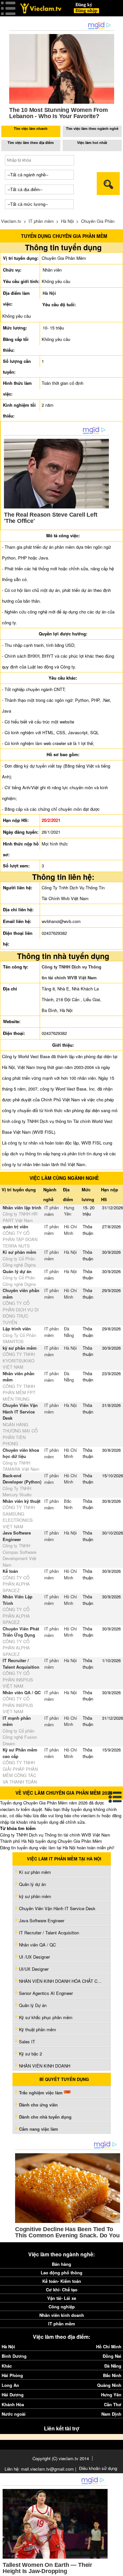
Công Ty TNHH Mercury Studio (17, 1492)
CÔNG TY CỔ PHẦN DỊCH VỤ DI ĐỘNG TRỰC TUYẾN (21, 1313)
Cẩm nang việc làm (39, 2129)
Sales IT (27, 2042)
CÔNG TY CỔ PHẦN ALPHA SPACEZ (16, 1584)
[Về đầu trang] (116, 2569)
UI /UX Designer (34, 1957)
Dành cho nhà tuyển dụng (45, 2117)
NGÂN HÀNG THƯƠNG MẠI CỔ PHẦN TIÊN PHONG (20, 1434)
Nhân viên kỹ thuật (21, 1501)
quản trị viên (15, 1226)
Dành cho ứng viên (38, 2105)
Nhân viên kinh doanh (62, 2315)
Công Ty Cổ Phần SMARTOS (19, 1338)
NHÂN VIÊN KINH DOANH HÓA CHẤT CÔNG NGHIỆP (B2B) (62, 1981)
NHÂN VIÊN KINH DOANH (45, 2066)
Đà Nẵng (69, 1332)
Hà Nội (67, 221)
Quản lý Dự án (33, 2005)
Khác (7, 2366)
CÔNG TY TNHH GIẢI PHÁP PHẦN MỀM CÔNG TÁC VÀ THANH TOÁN (20, 1772)
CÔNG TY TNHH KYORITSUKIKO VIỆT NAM (19, 1360)
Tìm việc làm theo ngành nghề (92, 128)
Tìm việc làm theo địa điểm (31, 142)
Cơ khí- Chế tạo (62, 2290)
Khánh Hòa (13, 2404)
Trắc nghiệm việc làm (41, 2093)
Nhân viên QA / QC (22, 1692)
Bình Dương (14, 2356)
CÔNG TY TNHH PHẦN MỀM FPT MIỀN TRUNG (19, 1393)
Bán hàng (61, 2264)
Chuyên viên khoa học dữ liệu (21, 1453)
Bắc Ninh (68, 1504)
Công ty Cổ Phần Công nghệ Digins (19, 1262)
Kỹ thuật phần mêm (38, 2029)
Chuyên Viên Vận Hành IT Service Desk (20, 1412)
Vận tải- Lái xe (62, 2298)
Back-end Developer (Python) (22, 1479)
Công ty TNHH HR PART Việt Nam (20, 1217)
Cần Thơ (113, 2404)
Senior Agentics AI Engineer (46, 1993)
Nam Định (111, 2414)
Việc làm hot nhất (92, 142)
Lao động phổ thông (61, 2273)
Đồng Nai (112, 2356)
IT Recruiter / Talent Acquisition (21, 1664)
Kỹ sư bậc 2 (31, 2054)
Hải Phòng (12, 2375)
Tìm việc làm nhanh (31, 128)
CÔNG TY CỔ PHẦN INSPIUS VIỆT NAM (18, 1679)
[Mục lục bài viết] (115, 1797)
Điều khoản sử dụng (98, 2468)
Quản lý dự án (17, 1271)
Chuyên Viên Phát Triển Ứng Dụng (21, 1632)
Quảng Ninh (109, 2385)
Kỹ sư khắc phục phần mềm (46, 2017)
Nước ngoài (14, 2414)
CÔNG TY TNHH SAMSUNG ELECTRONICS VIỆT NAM (19, 1517)
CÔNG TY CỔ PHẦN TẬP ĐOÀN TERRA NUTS (20, 1239)
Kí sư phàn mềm (20, 1252)
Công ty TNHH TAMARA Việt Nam (21, 1466)
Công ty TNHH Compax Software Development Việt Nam (20, 1555)
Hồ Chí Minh (71, 1230)
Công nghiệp (62, 2307)
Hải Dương (13, 2395)
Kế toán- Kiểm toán (62, 2281)
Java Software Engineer (17, 1536)
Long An (10, 2385)
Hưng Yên (69, 1211)
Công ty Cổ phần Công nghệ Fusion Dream (20, 1737)
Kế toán (10, 1571)
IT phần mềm (41, 221)
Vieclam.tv (11, 221)
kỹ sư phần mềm (20, 1348)
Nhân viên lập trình (22, 1208)
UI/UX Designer (34, 1969)
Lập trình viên (17, 1329)
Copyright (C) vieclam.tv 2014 (61, 2458)
